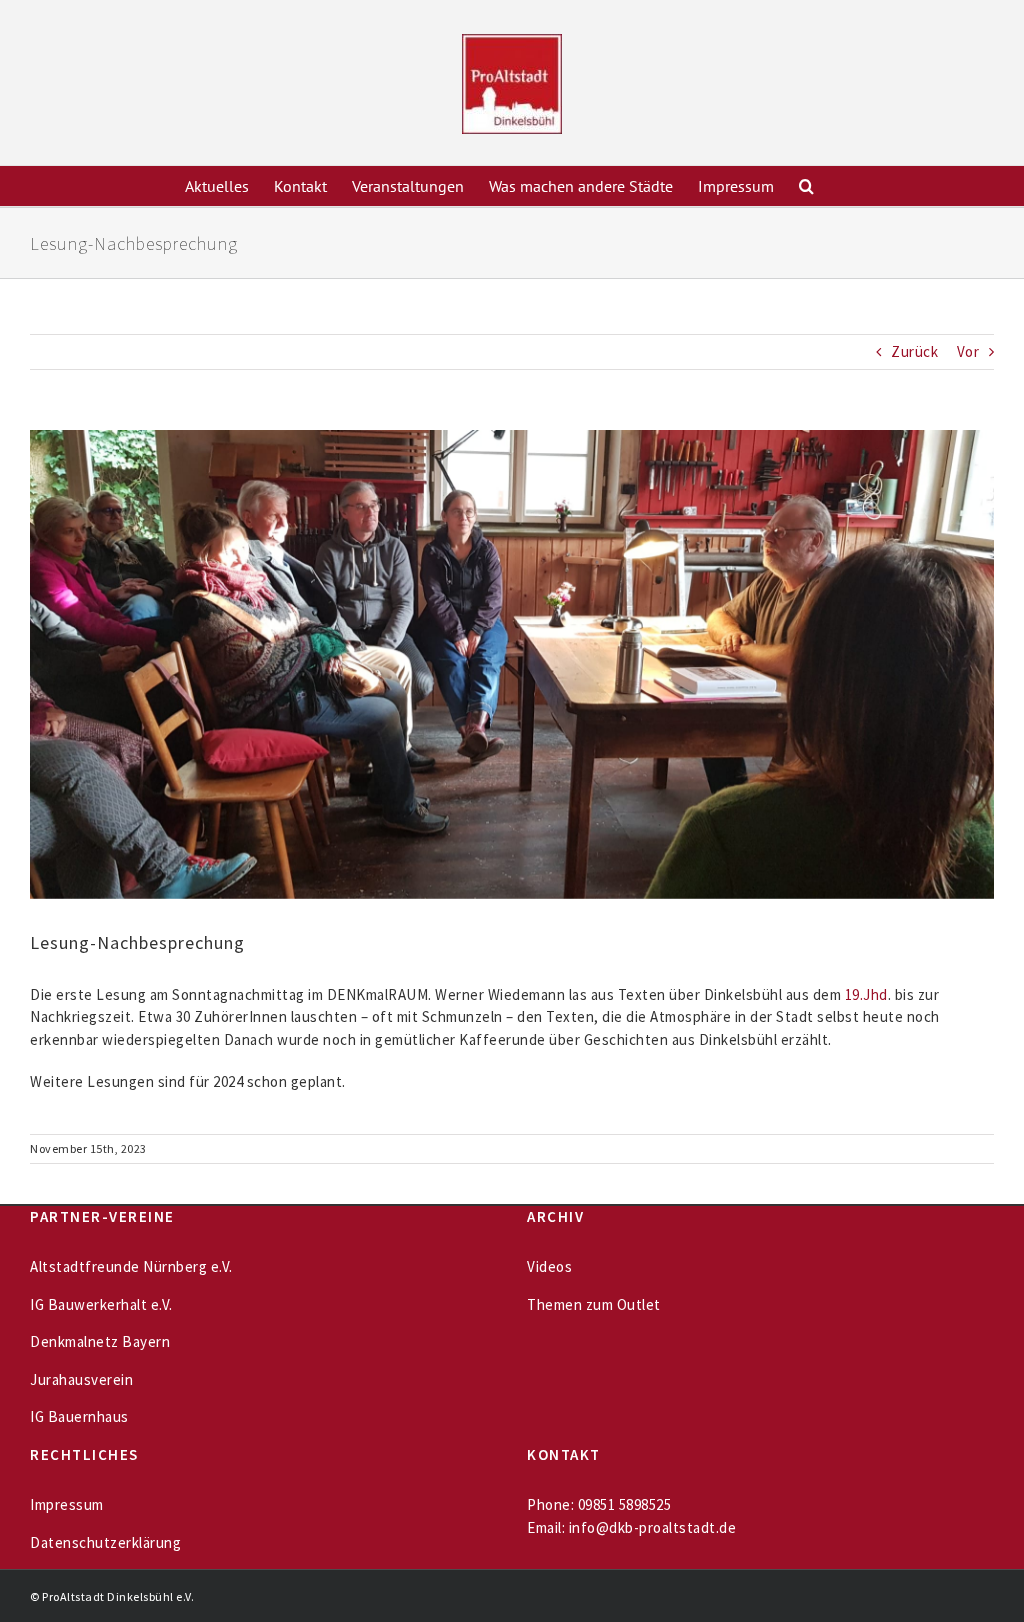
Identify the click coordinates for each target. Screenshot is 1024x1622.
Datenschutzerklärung (105, 1542)
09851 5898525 (625, 1504)
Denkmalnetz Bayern (100, 1341)
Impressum (67, 1504)
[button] (806, 186)
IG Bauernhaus (79, 1416)
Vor (968, 351)
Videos (549, 1266)
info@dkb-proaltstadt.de (653, 1527)
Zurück (914, 351)
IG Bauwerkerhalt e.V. (101, 1304)
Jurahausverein (81, 1379)
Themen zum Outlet (594, 1304)
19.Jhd (866, 994)
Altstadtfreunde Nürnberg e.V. (131, 1266)
